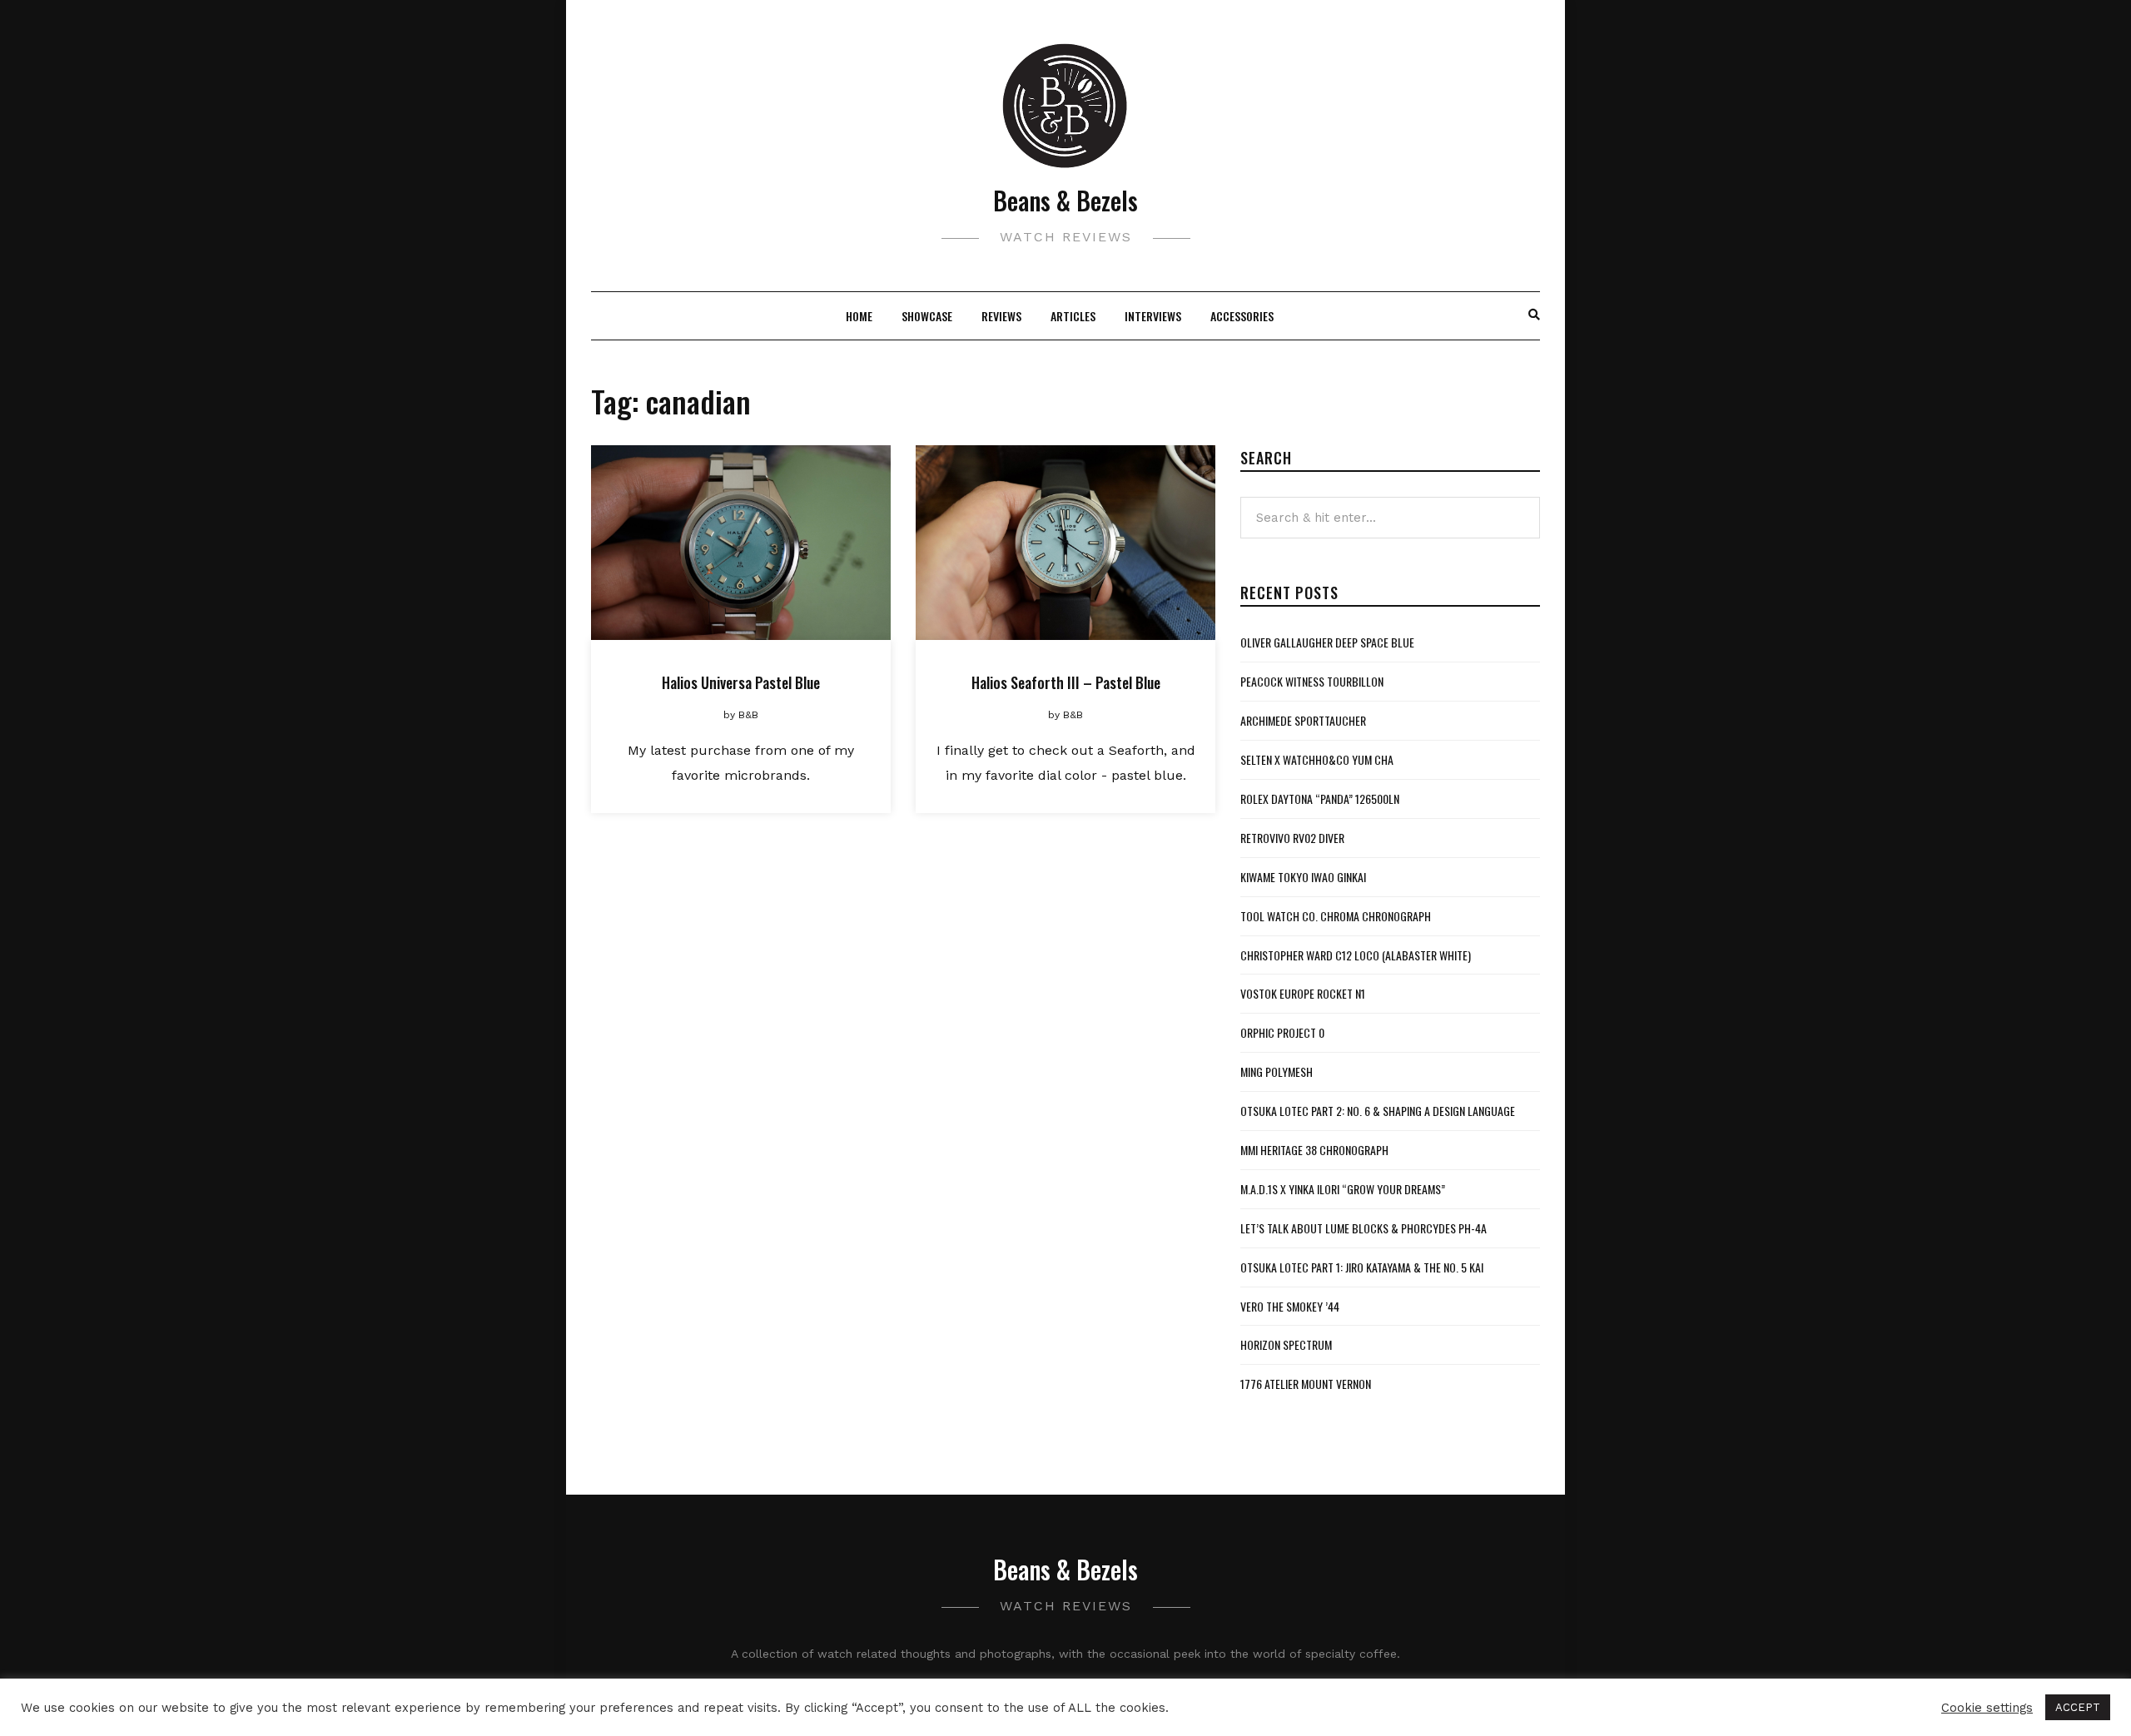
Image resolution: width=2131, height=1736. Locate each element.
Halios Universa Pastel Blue (741, 682)
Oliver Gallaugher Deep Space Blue (1327, 642)
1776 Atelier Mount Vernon (1306, 1384)
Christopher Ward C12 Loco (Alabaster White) (1356, 955)
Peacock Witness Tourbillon (1312, 681)
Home (859, 316)
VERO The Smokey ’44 (1290, 1306)
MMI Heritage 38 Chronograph (1314, 1150)
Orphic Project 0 (1282, 1032)
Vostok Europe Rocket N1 (1303, 993)
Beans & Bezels (1065, 200)
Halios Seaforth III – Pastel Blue (1066, 682)
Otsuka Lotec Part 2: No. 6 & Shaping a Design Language (1378, 1111)
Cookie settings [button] (1987, 1708)
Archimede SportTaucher (1303, 720)
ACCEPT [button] (2078, 1707)
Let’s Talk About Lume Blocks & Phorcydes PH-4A (1364, 1228)
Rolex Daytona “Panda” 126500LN (1320, 799)
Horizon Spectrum (1286, 1344)
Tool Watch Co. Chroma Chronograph (1336, 916)
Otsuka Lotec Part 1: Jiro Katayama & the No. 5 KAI (1362, 1267)
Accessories (1242, 316)
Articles (1073, 316)
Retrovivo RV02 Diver (1292, 838)
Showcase (927, 316)
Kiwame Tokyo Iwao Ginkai (1303, 877)
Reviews (1001, 316)
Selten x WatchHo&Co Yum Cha (1317, 759)
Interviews (1153, 316)
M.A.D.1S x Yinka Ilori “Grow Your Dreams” (1343, 1189)
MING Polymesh (1277, 1071)
